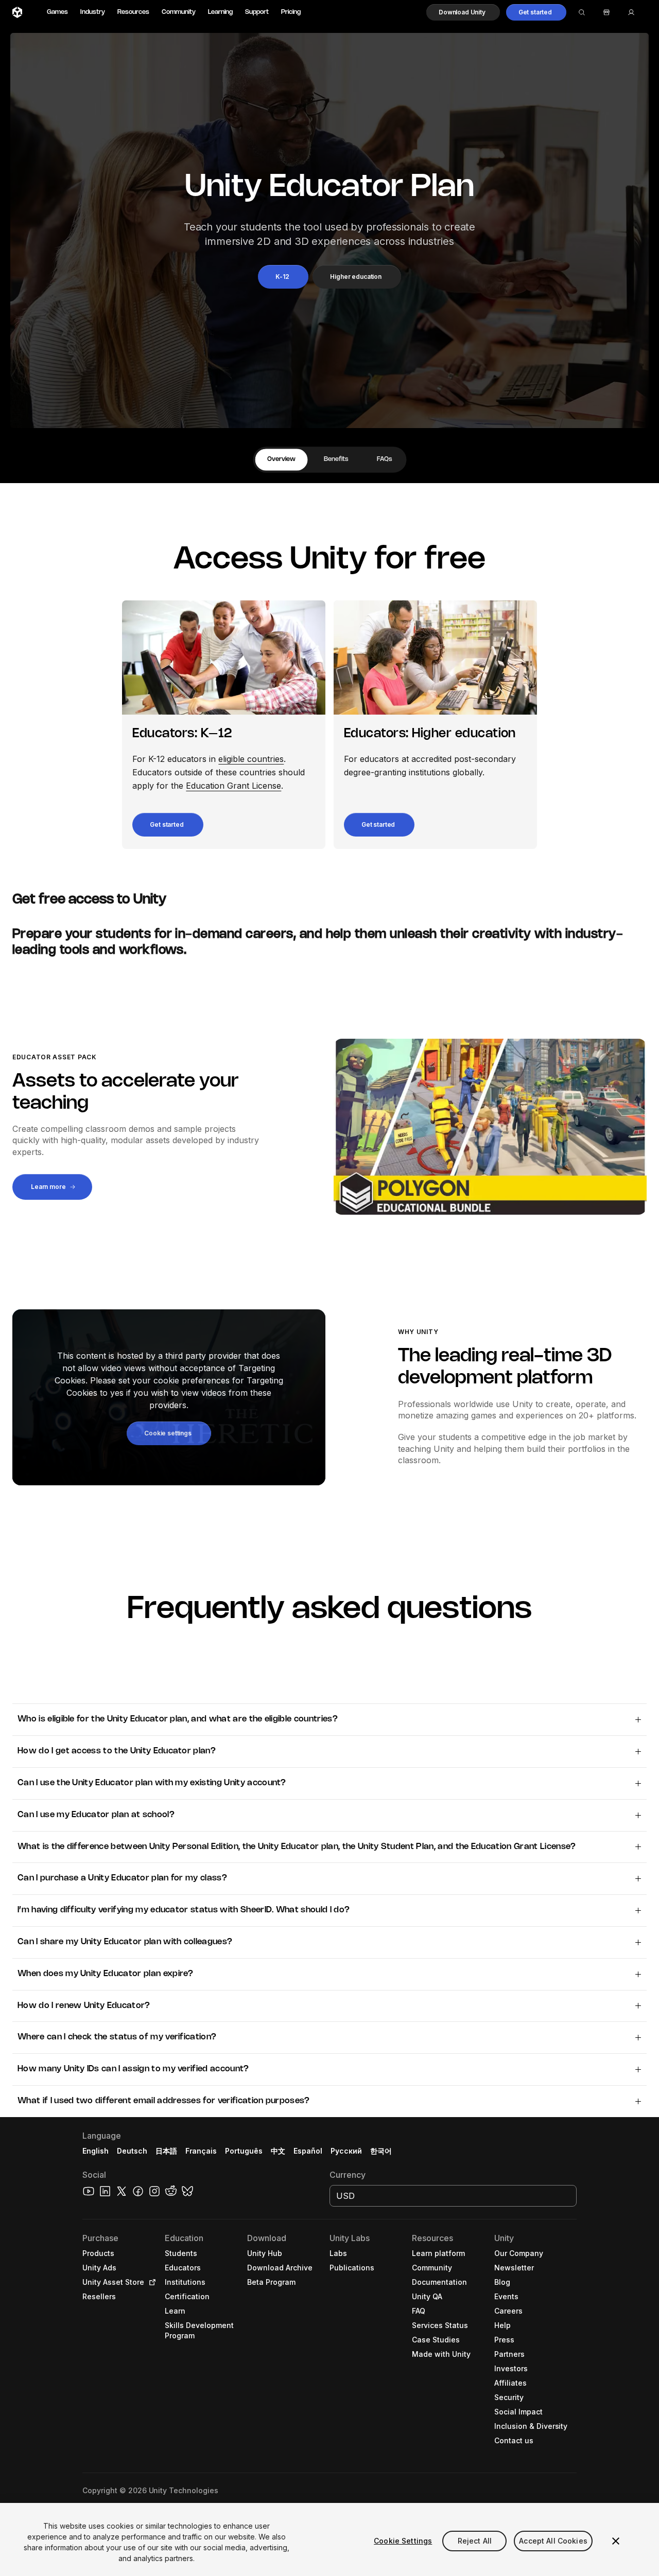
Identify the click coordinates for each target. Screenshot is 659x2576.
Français (201, 2151)
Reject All (475, 2541)
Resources (133, 12)
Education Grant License (233, 786)
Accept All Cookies (553, 2541)
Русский (346, 2151)
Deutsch (132, 2151)
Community (179, 12)
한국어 (381, 2151)
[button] (463, 12)
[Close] (616, 2541)
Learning (220, 12)
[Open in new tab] (150, 2282)
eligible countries (251, 759)
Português (244, 2151)
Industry (93, 12)
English (96, 2151)
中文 (278, 2151)
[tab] (281, 460)
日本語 (166, 2151)
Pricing (291, 12)
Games (57, 12)
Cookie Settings (403, 2541)
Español (308, 2151)
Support (257, 12)
